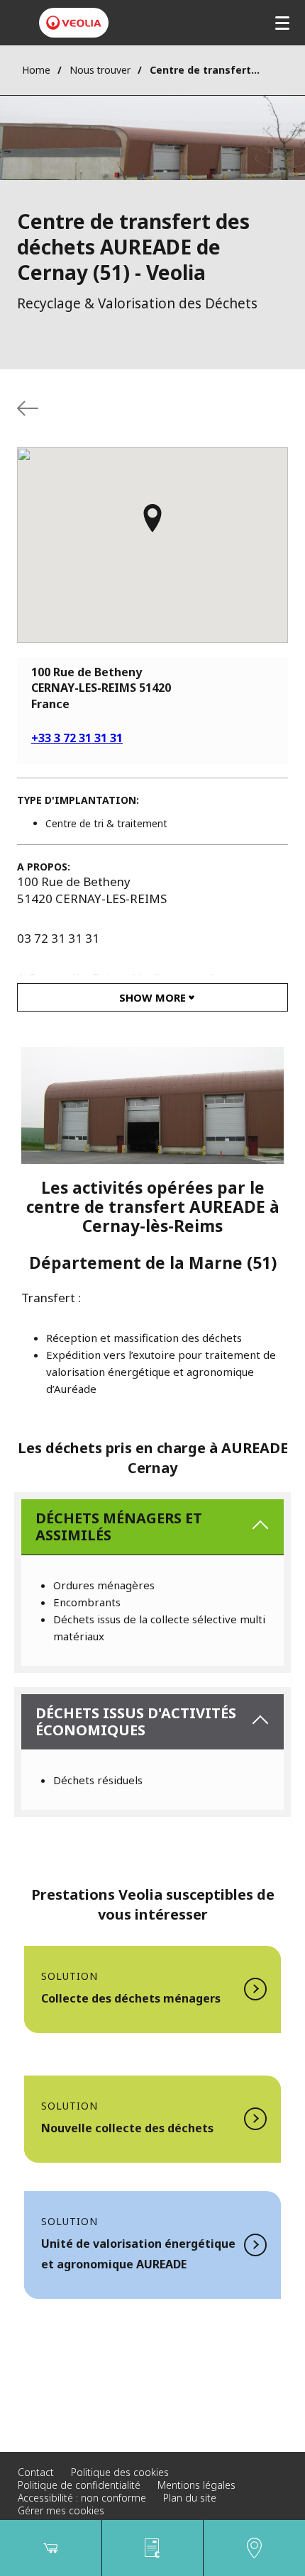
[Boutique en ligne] (51, 2548)
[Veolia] (74, 23)
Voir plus (152, 1989)
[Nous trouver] (254, 2548)
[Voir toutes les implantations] (28, 408)
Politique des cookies (120, 2472)
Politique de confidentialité (79, 2485)
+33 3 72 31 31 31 (77, 738)
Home (36, 70)
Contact (36, 2472)
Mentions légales (196, 2485)
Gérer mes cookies (61, 2510)
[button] (152, 525)
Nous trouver (100, 70)
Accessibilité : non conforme (82, 2498)
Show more (152, 997)
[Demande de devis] (153, 2548)
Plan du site (190, 2498)
